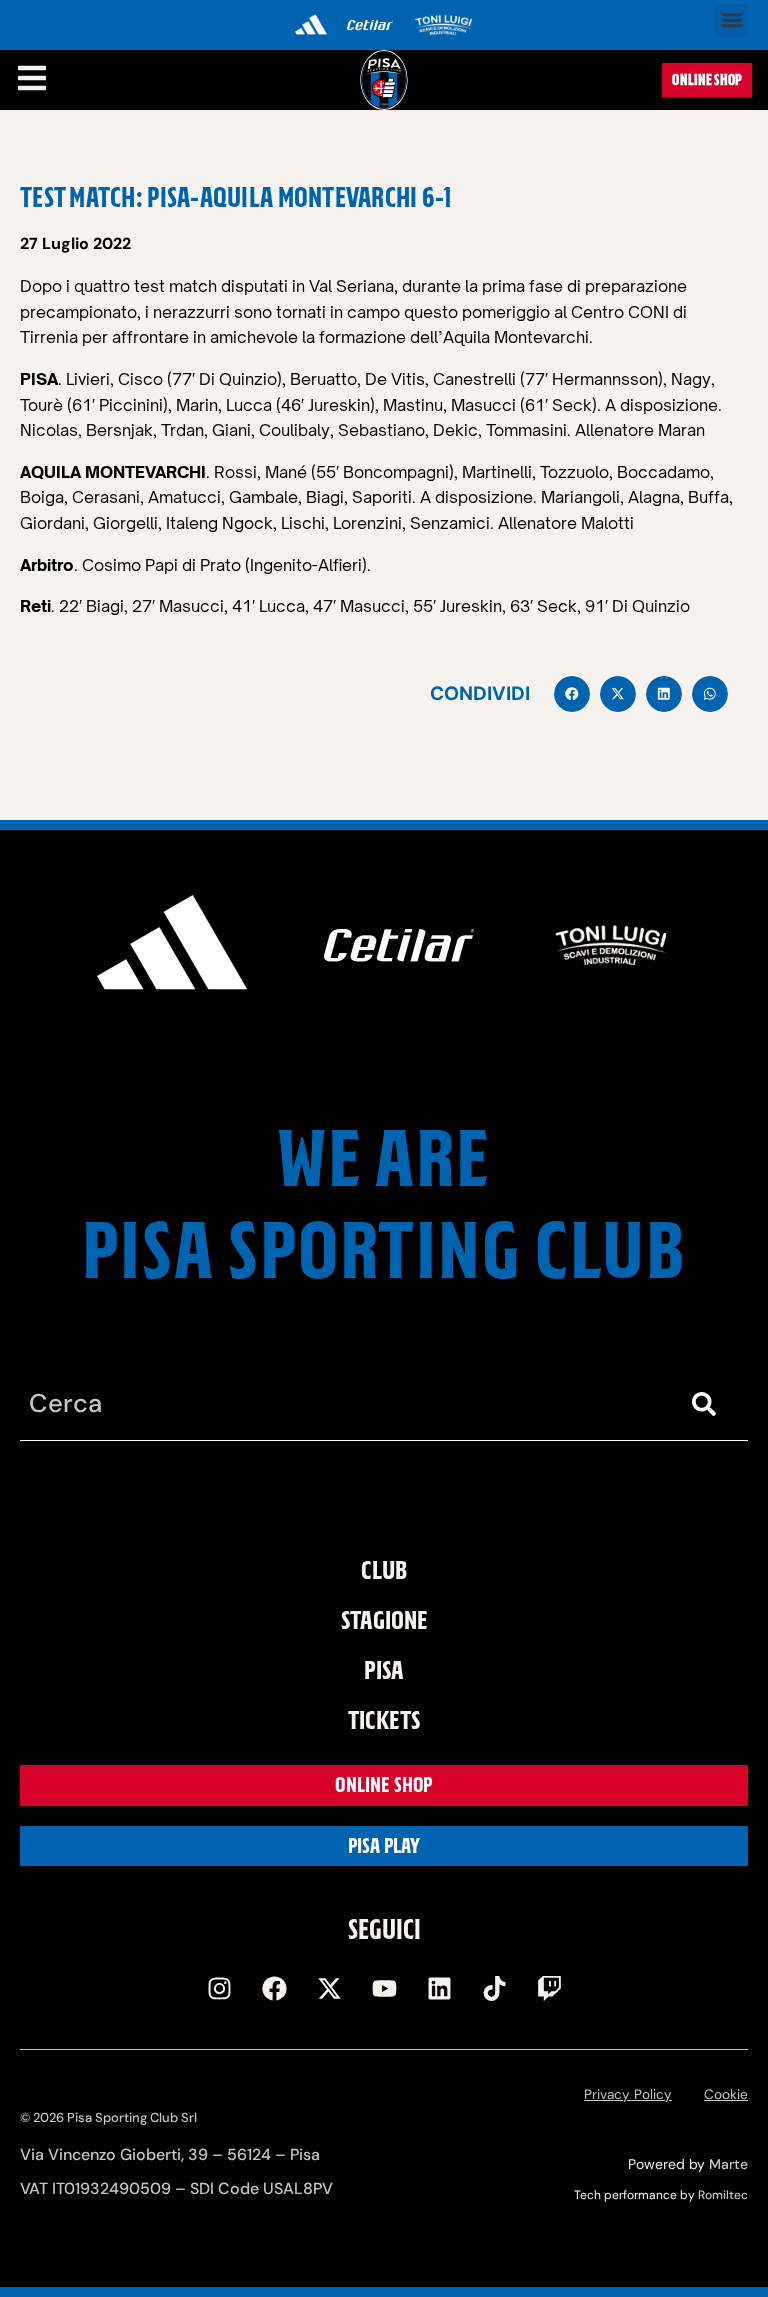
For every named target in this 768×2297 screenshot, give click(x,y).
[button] (731, 20)
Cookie (726, 2094)
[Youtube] (384, 1989)
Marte (728, 2164)
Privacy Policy (628, 2094)
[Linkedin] (439, 1989)
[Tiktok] (494, 1989)
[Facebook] (274, 1989)
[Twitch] (549, 1989)
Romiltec (723, 2195)
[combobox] (344, 1404)
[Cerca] (708, 1404)
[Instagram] (219, 1989)
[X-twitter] (329, 1989)
